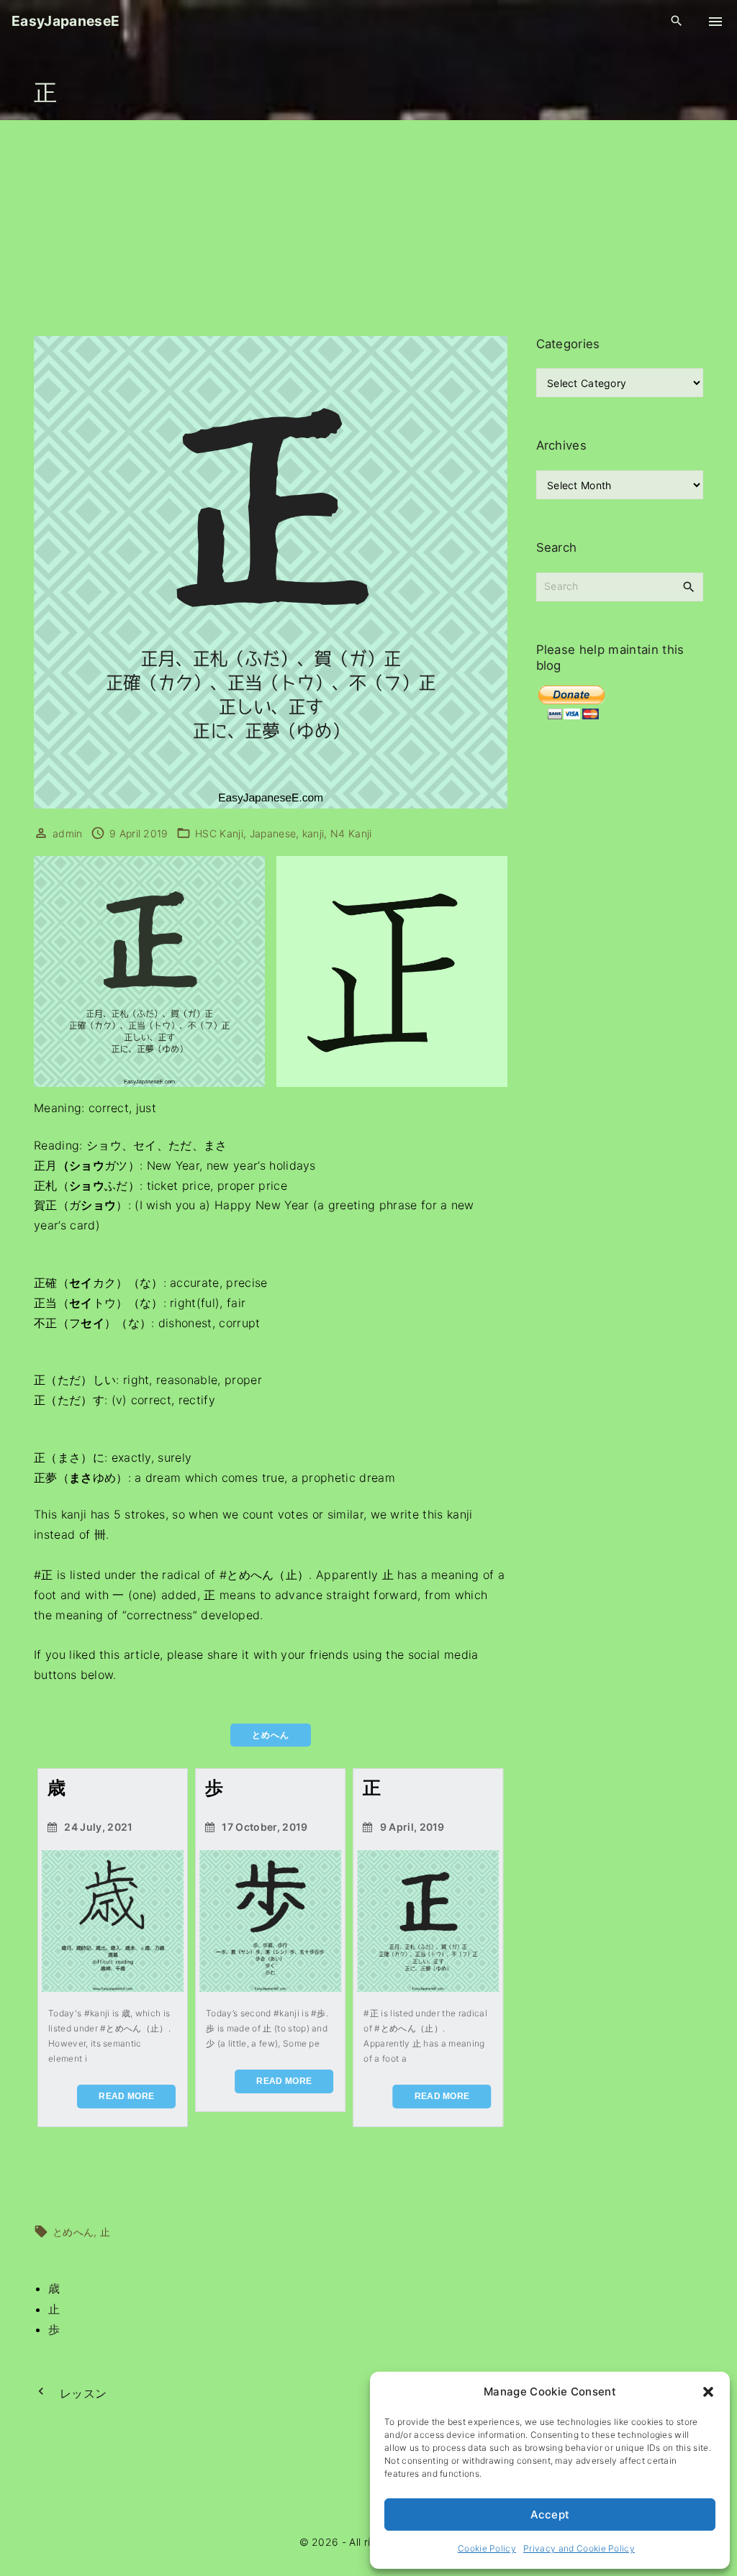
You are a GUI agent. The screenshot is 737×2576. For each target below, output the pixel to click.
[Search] (689, 586)
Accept (550, 2514)
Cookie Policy (487, 2548)
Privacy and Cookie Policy (579, 2548)
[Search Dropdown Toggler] (677, 21)
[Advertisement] (368, 228)
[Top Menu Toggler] (715, 22)
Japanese (273, 833)
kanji (313, 833)
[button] (708, 2392)
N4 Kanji (351, 833)
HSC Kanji (219, 833)
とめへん (73, 2232)
